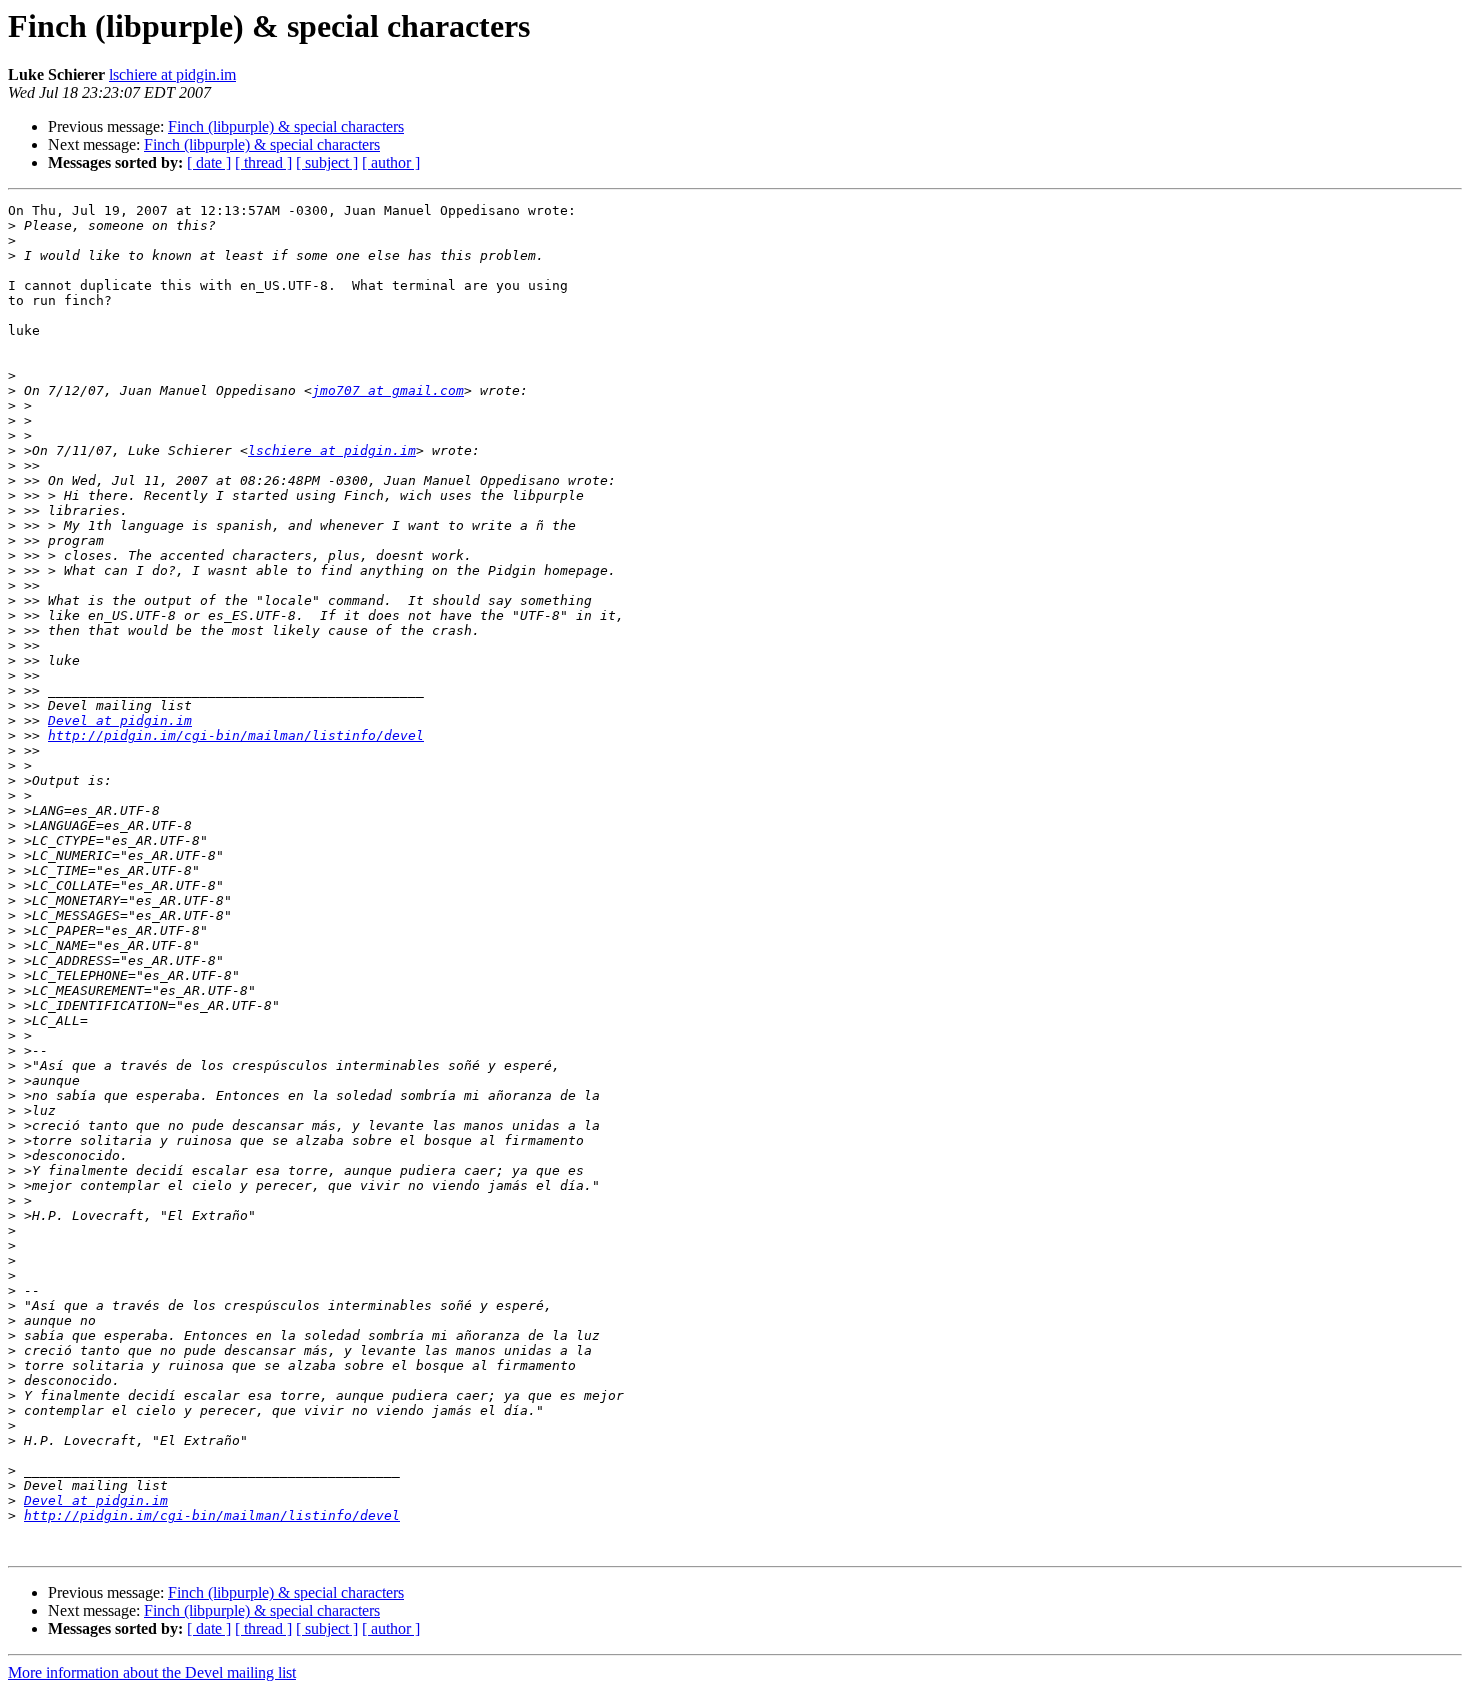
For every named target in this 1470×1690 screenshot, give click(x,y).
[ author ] (391, 162)
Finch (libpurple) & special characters (286, 126)
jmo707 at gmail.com (388, 390)
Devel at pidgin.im (120, 720)
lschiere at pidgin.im (172, 74)
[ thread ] (263, 162)
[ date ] (209, 162)
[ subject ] (327, 162)
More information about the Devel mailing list (152, 1672)
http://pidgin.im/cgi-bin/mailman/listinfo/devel (236, 735)
